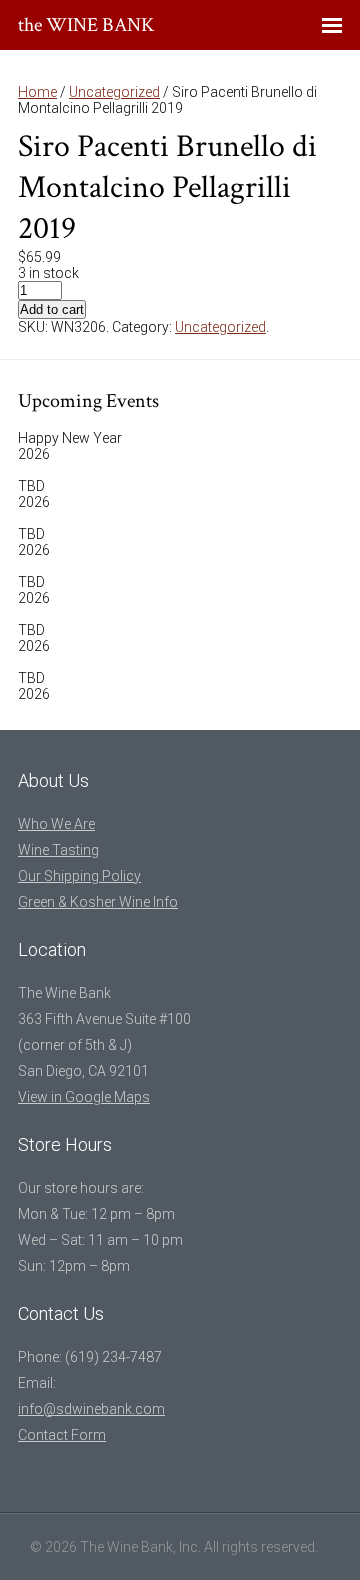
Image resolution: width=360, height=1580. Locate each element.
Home (37, 92)
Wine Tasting (58, 850)
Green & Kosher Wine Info (98, 902)
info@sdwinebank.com (91, 1409)
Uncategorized (114, 92)
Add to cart (52, 309)
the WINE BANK (86, 25)
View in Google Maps (84, 1097)
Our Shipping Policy (79, 876)
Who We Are (56, 824)
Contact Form (62, 1435)
